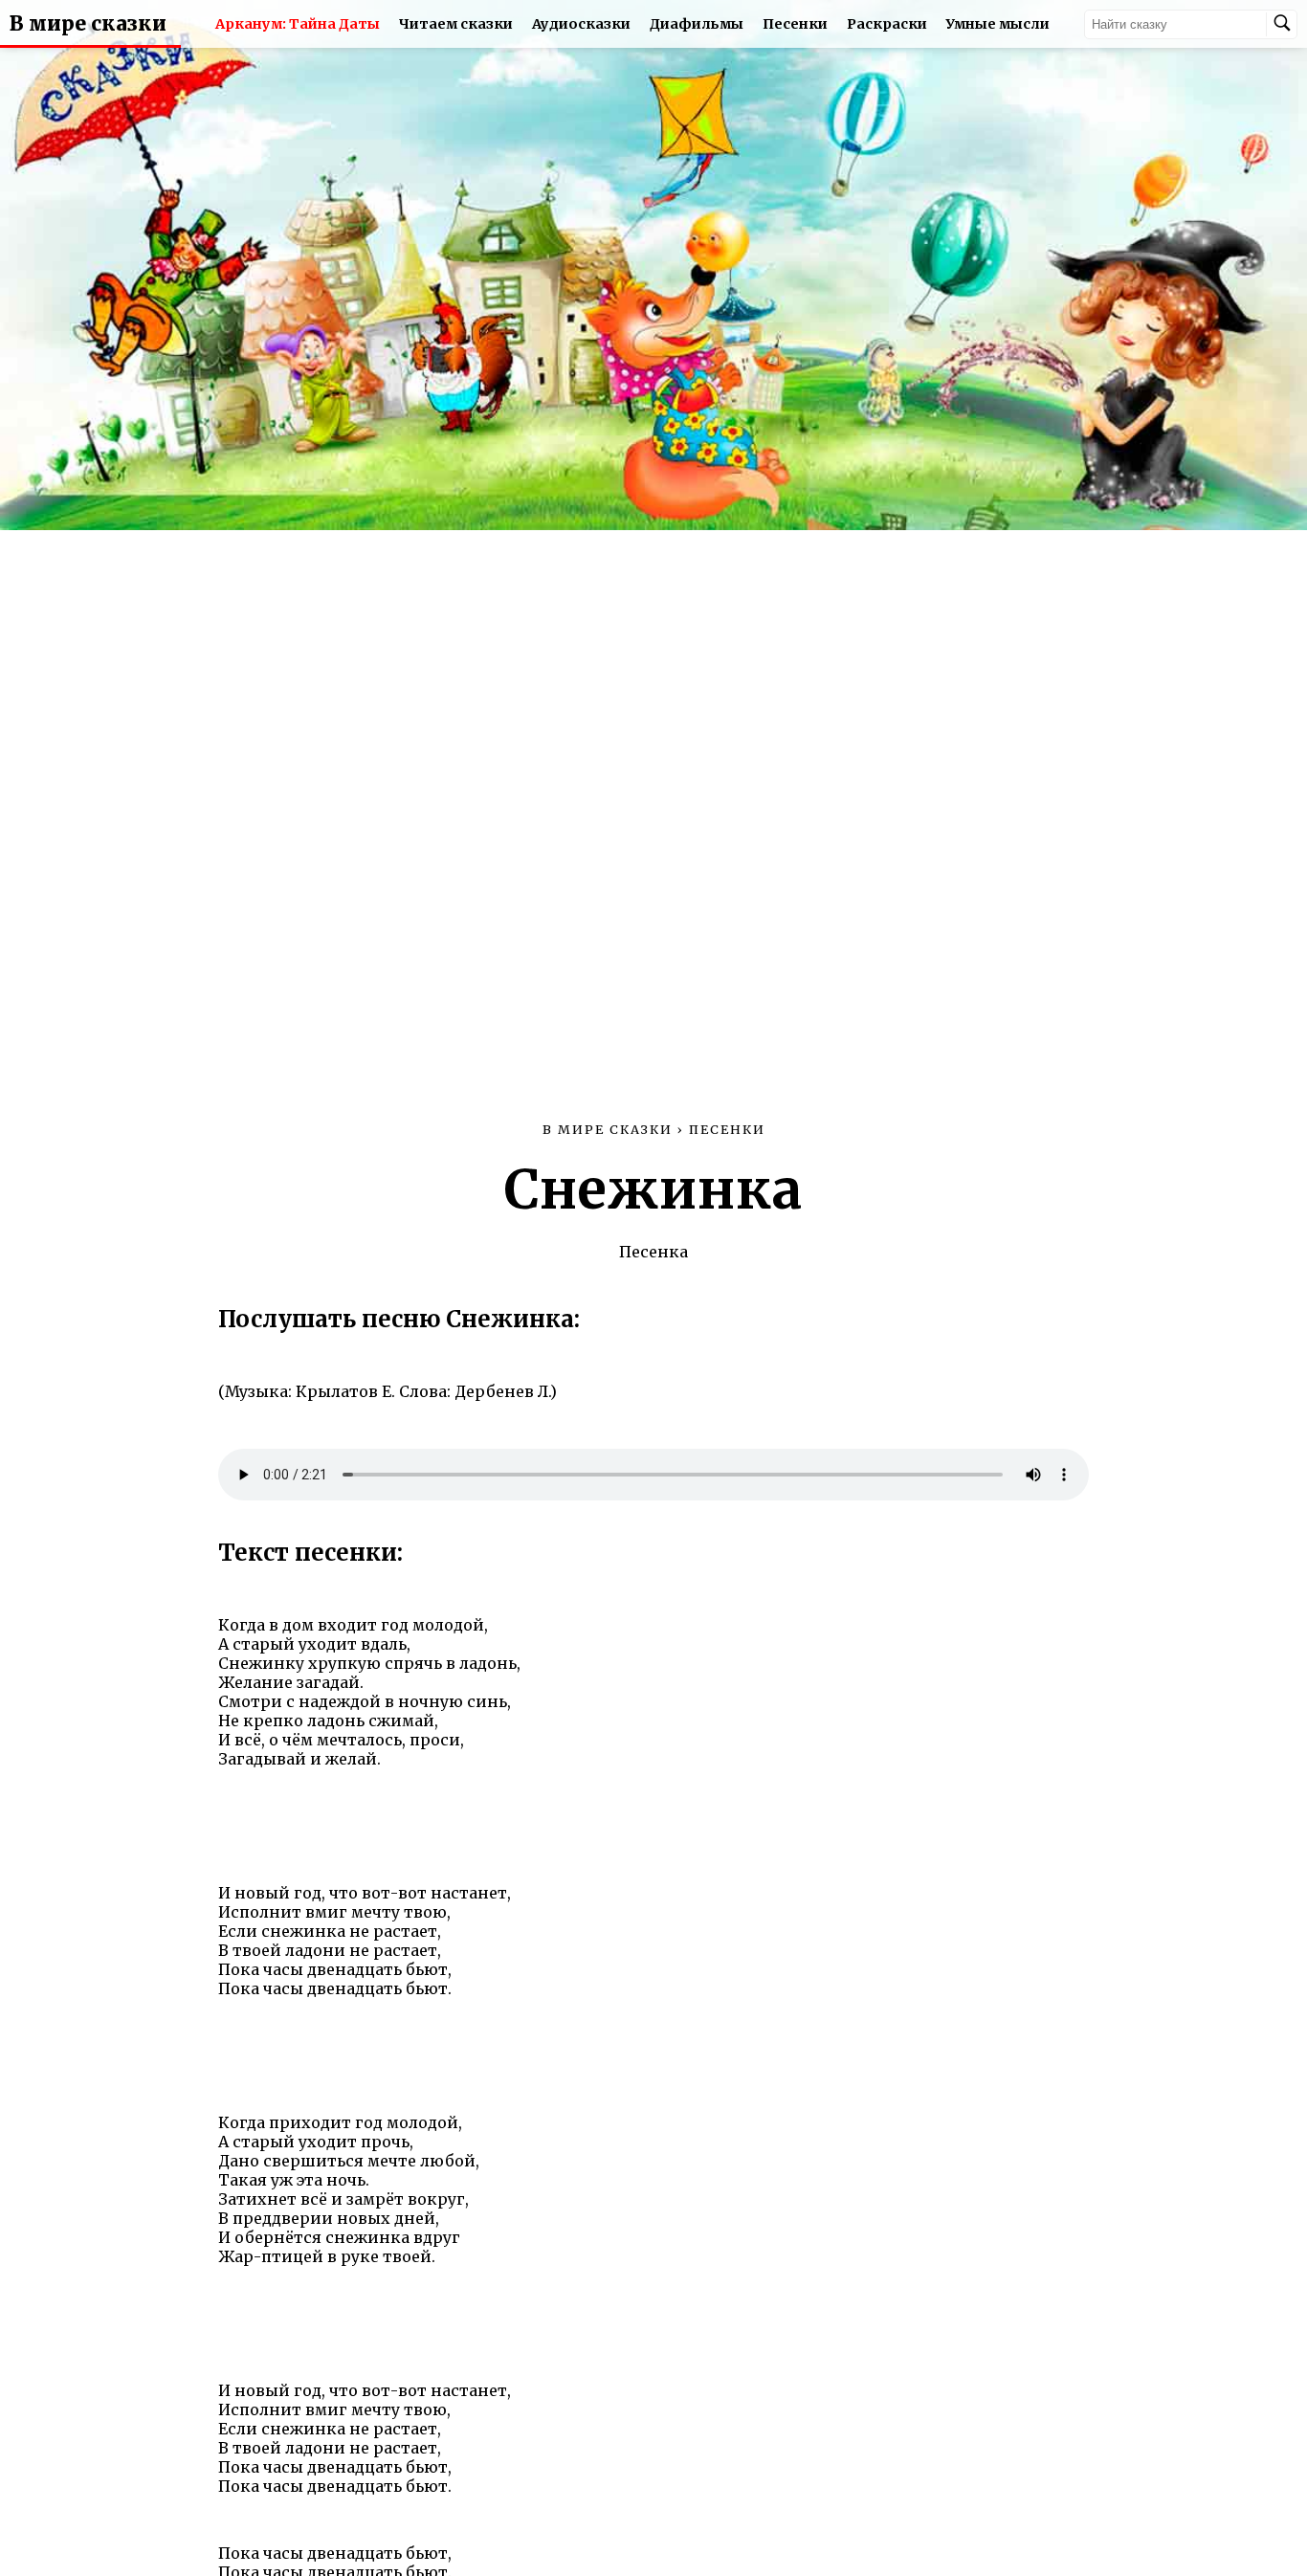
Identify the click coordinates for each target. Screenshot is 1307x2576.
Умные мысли (998, 24)
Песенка (653, 1252)
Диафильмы (697, 24)
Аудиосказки (581, 24)
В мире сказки (88, 24)
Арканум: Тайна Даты (298, 24)
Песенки (795, 24)
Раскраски (887, 24)
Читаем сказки (456, 24)
